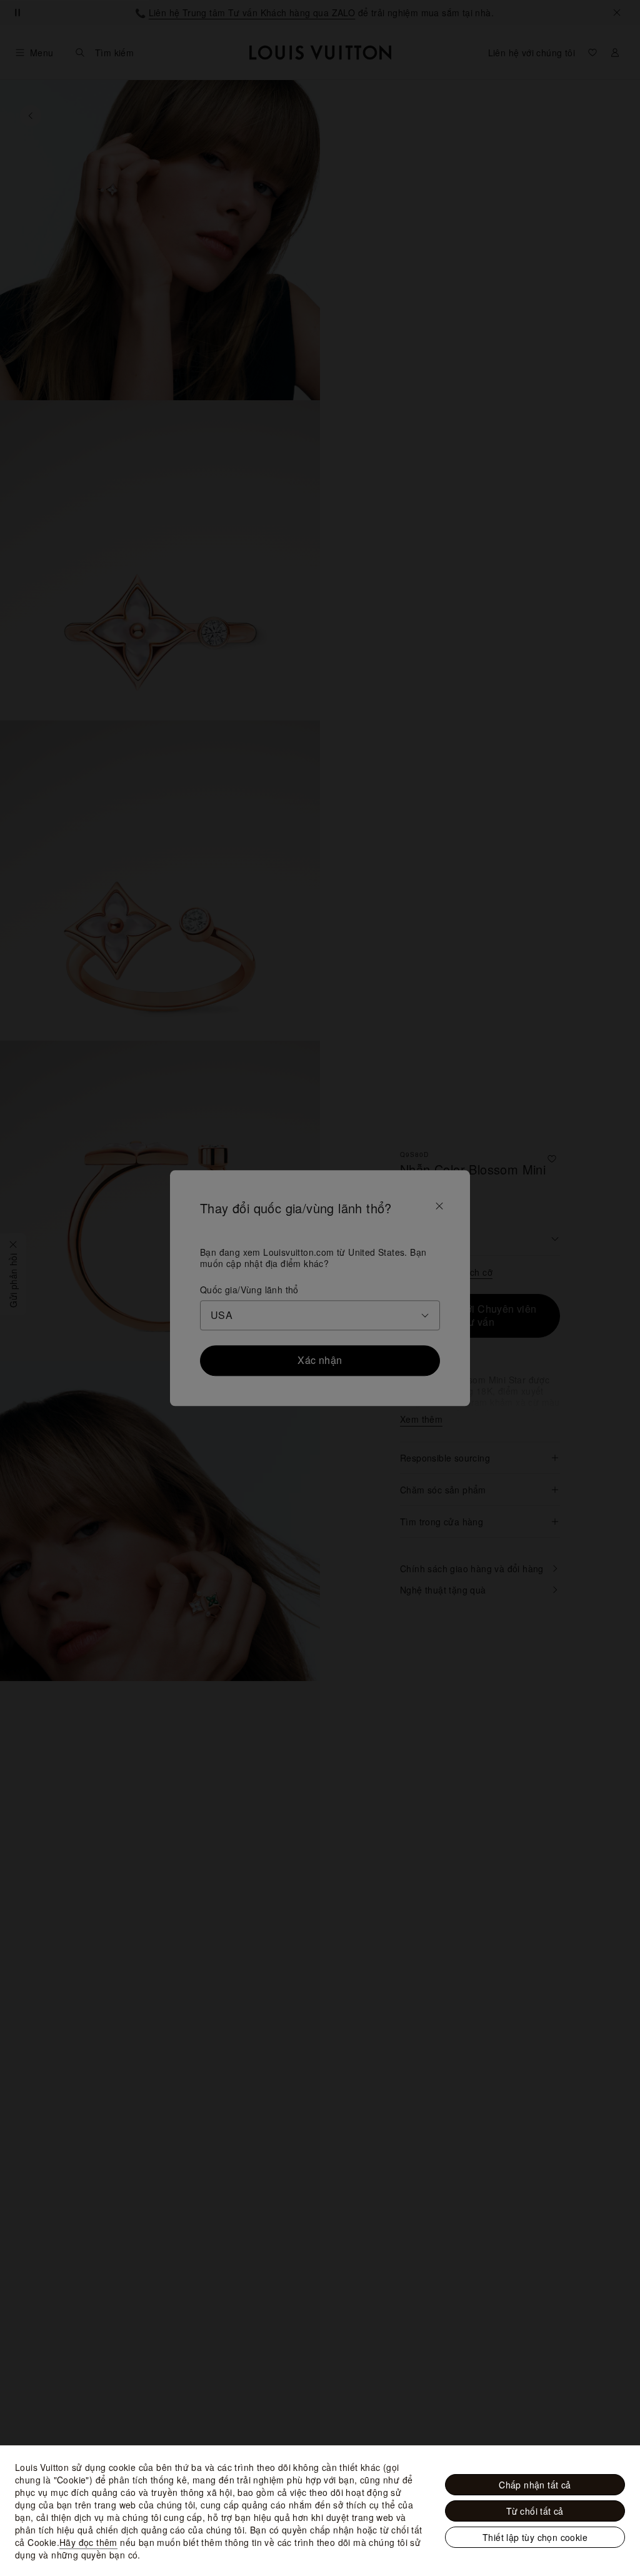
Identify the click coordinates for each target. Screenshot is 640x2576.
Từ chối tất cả (535, 2511)
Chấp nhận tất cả (535, 2485)
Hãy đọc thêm (88, 2542)
